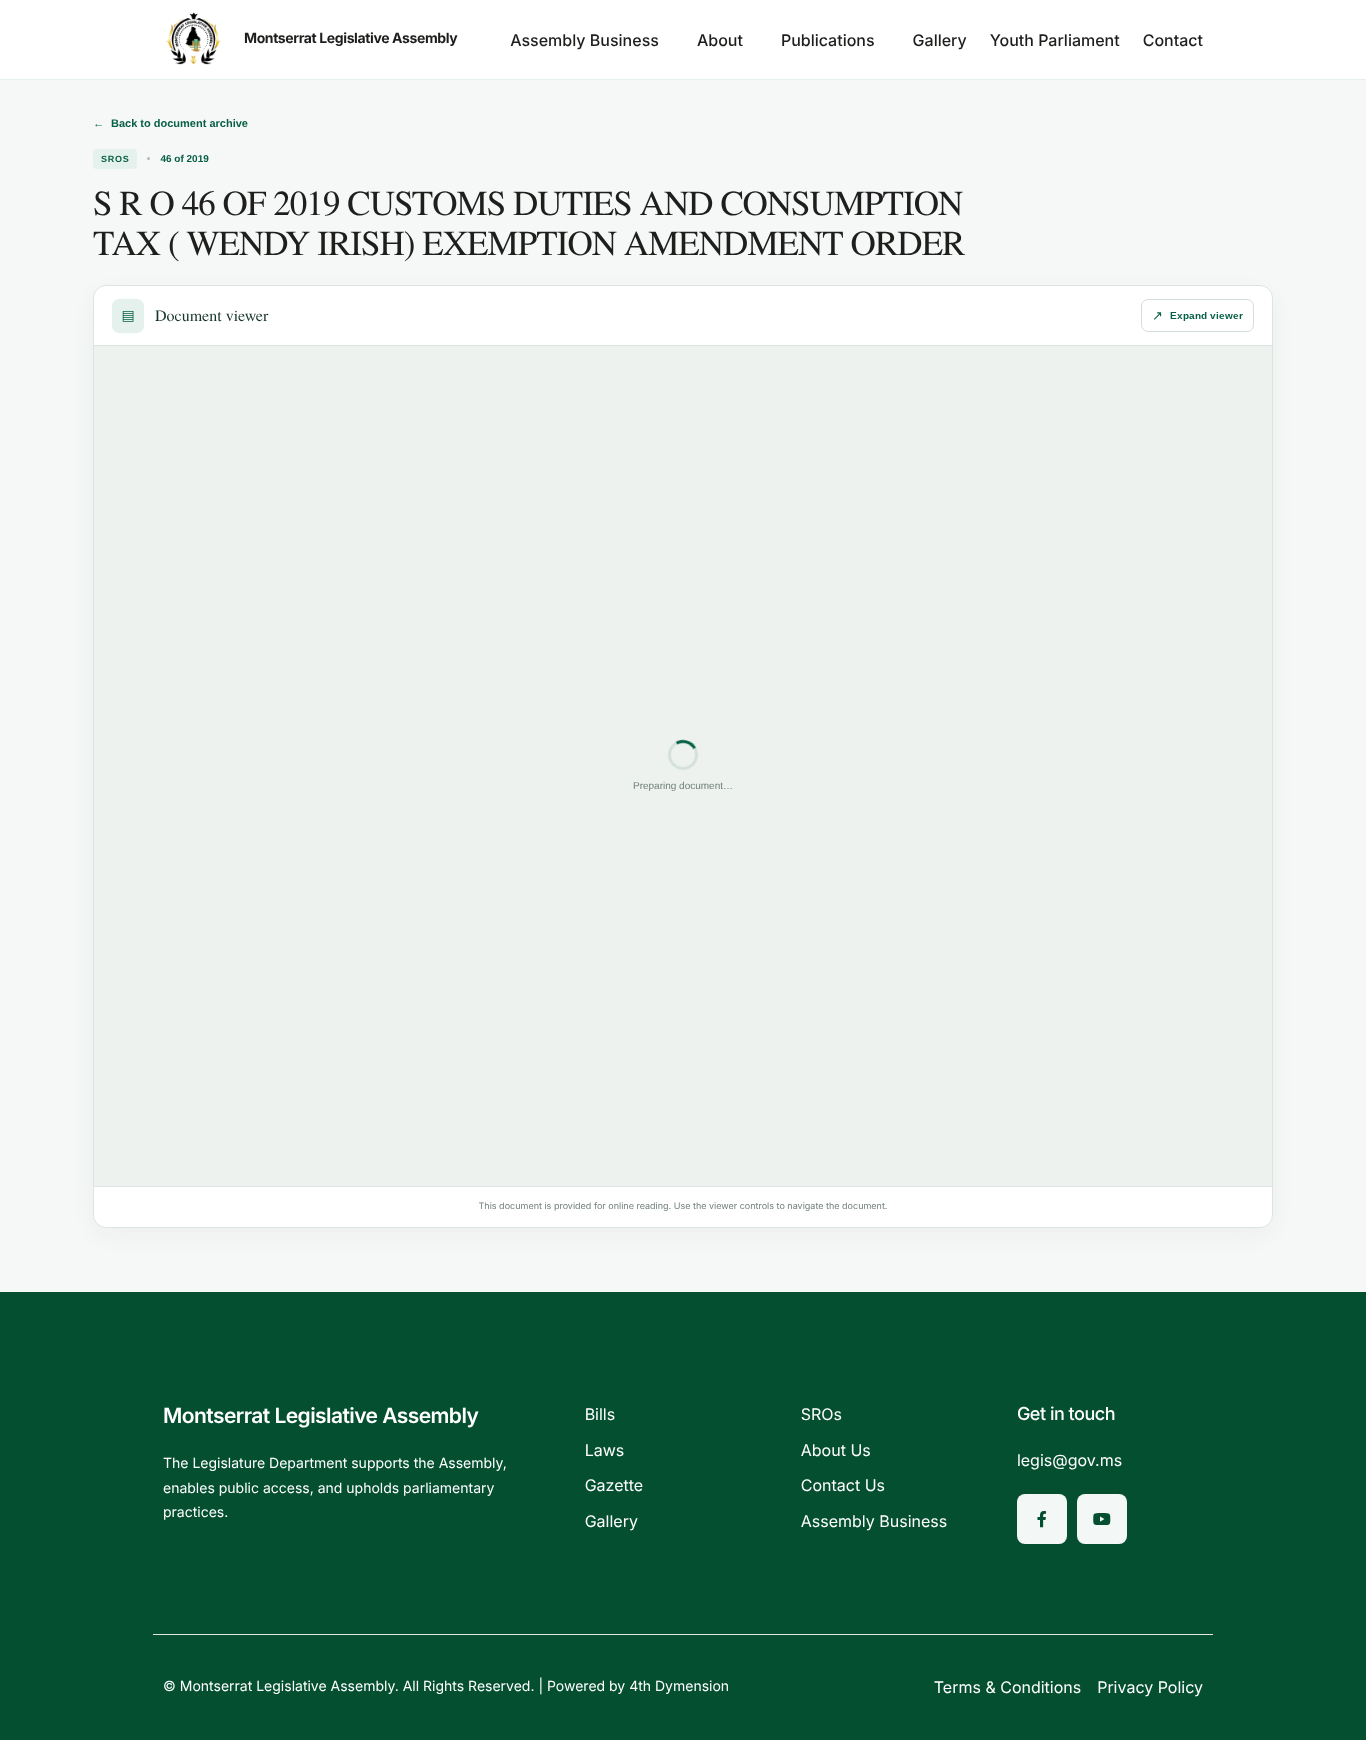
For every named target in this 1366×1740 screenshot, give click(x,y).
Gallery (940, 40)
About (720, 40)
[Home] (193, 39)
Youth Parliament (1055, 40)
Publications (828, 40)
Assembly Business (584, 40)
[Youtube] (1102, 1519)
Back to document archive (170, 124)
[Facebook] (1042, 1519)
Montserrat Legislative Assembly (350, 38)
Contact (1173, 40)
